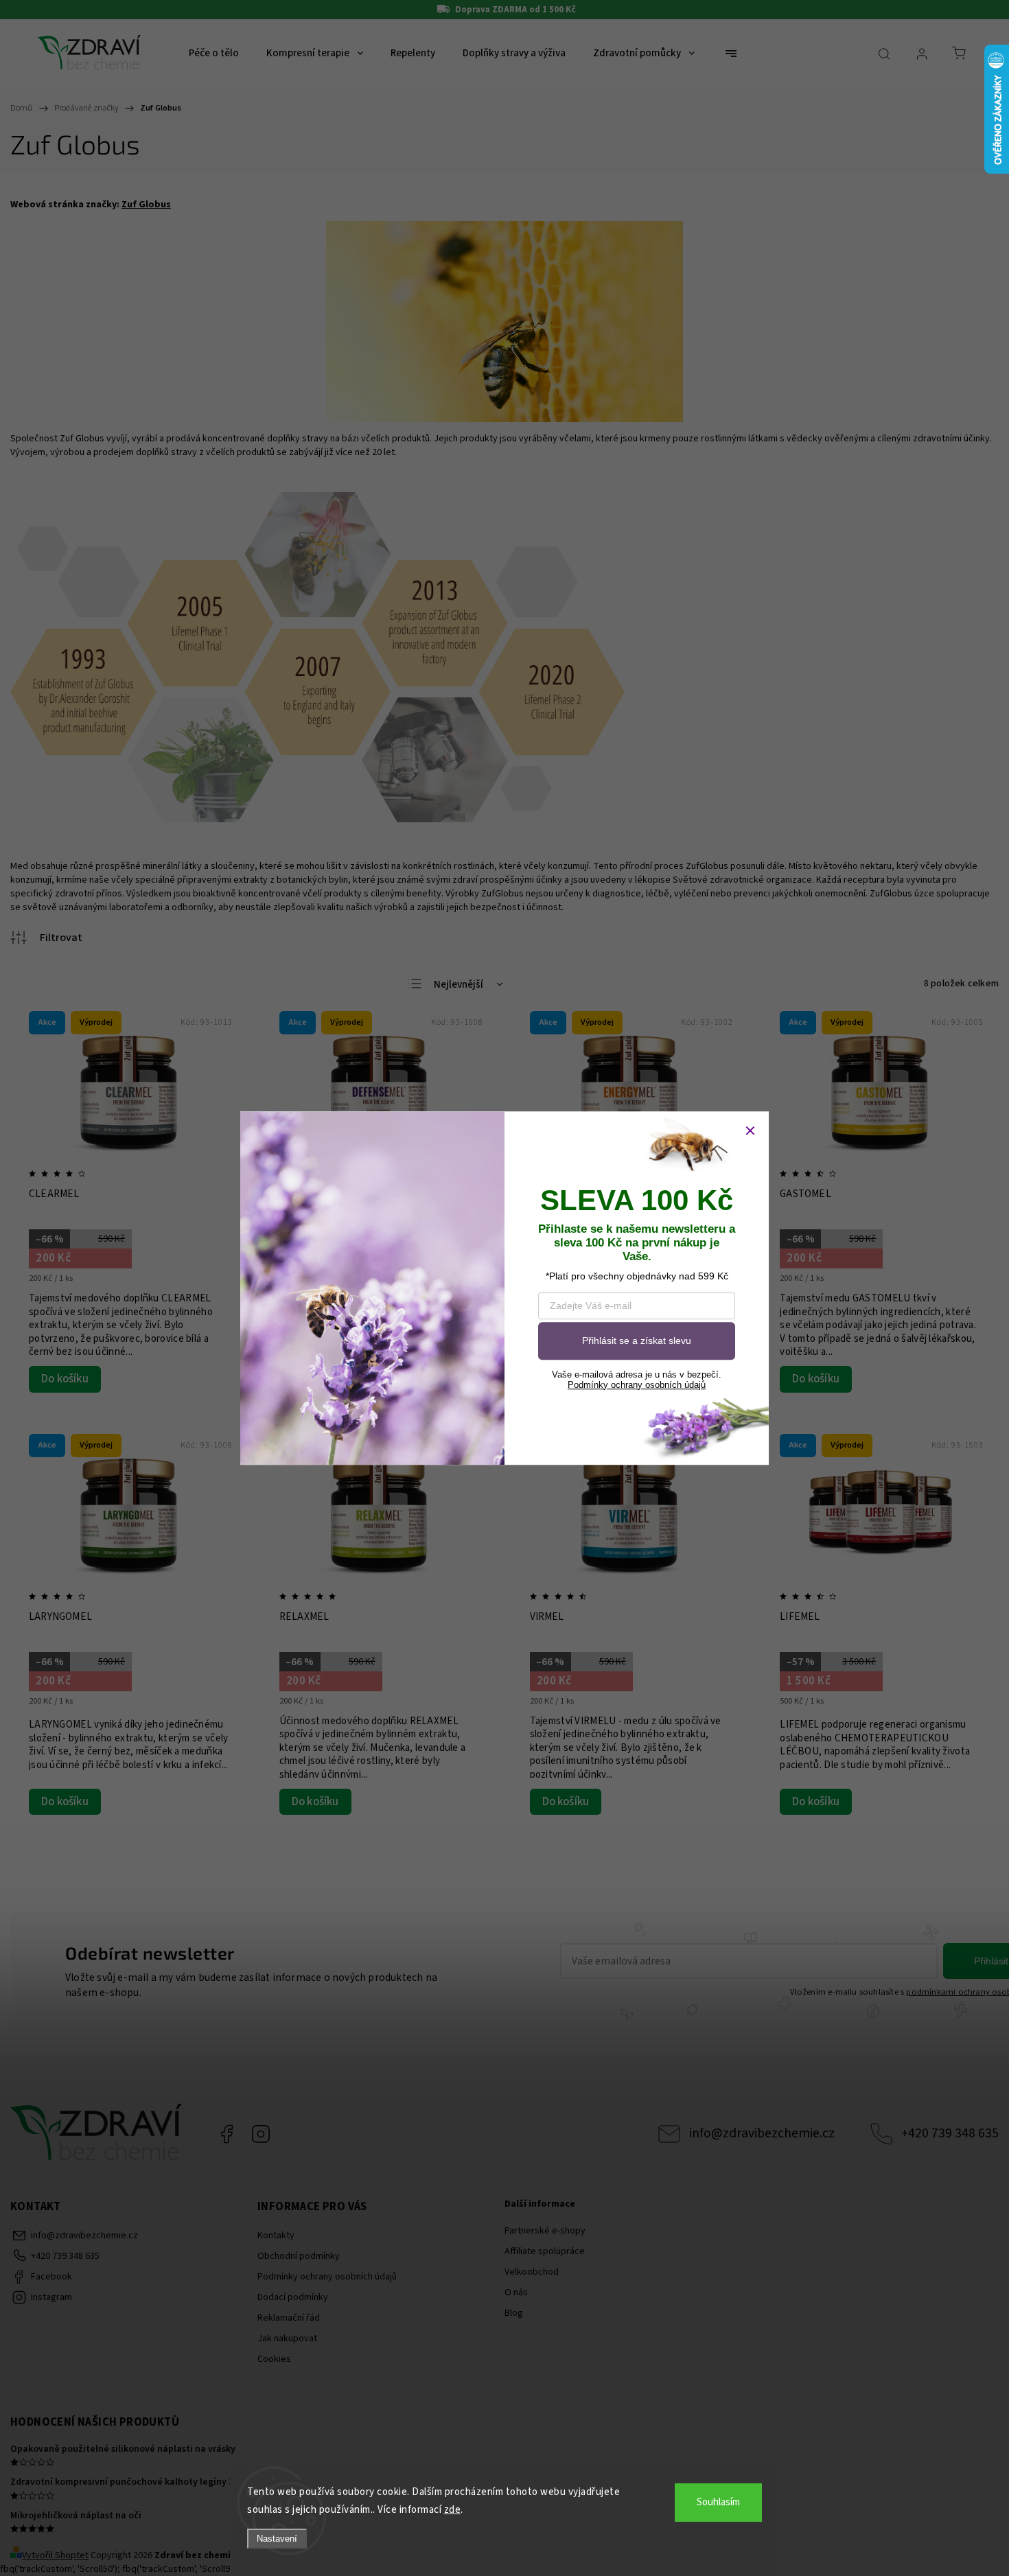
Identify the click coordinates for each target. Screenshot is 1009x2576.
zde (453, 2510)
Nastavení (277, 2539)
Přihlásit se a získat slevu (637, 1341)
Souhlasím (718, 2502)
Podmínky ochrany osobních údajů (637, 1385)
